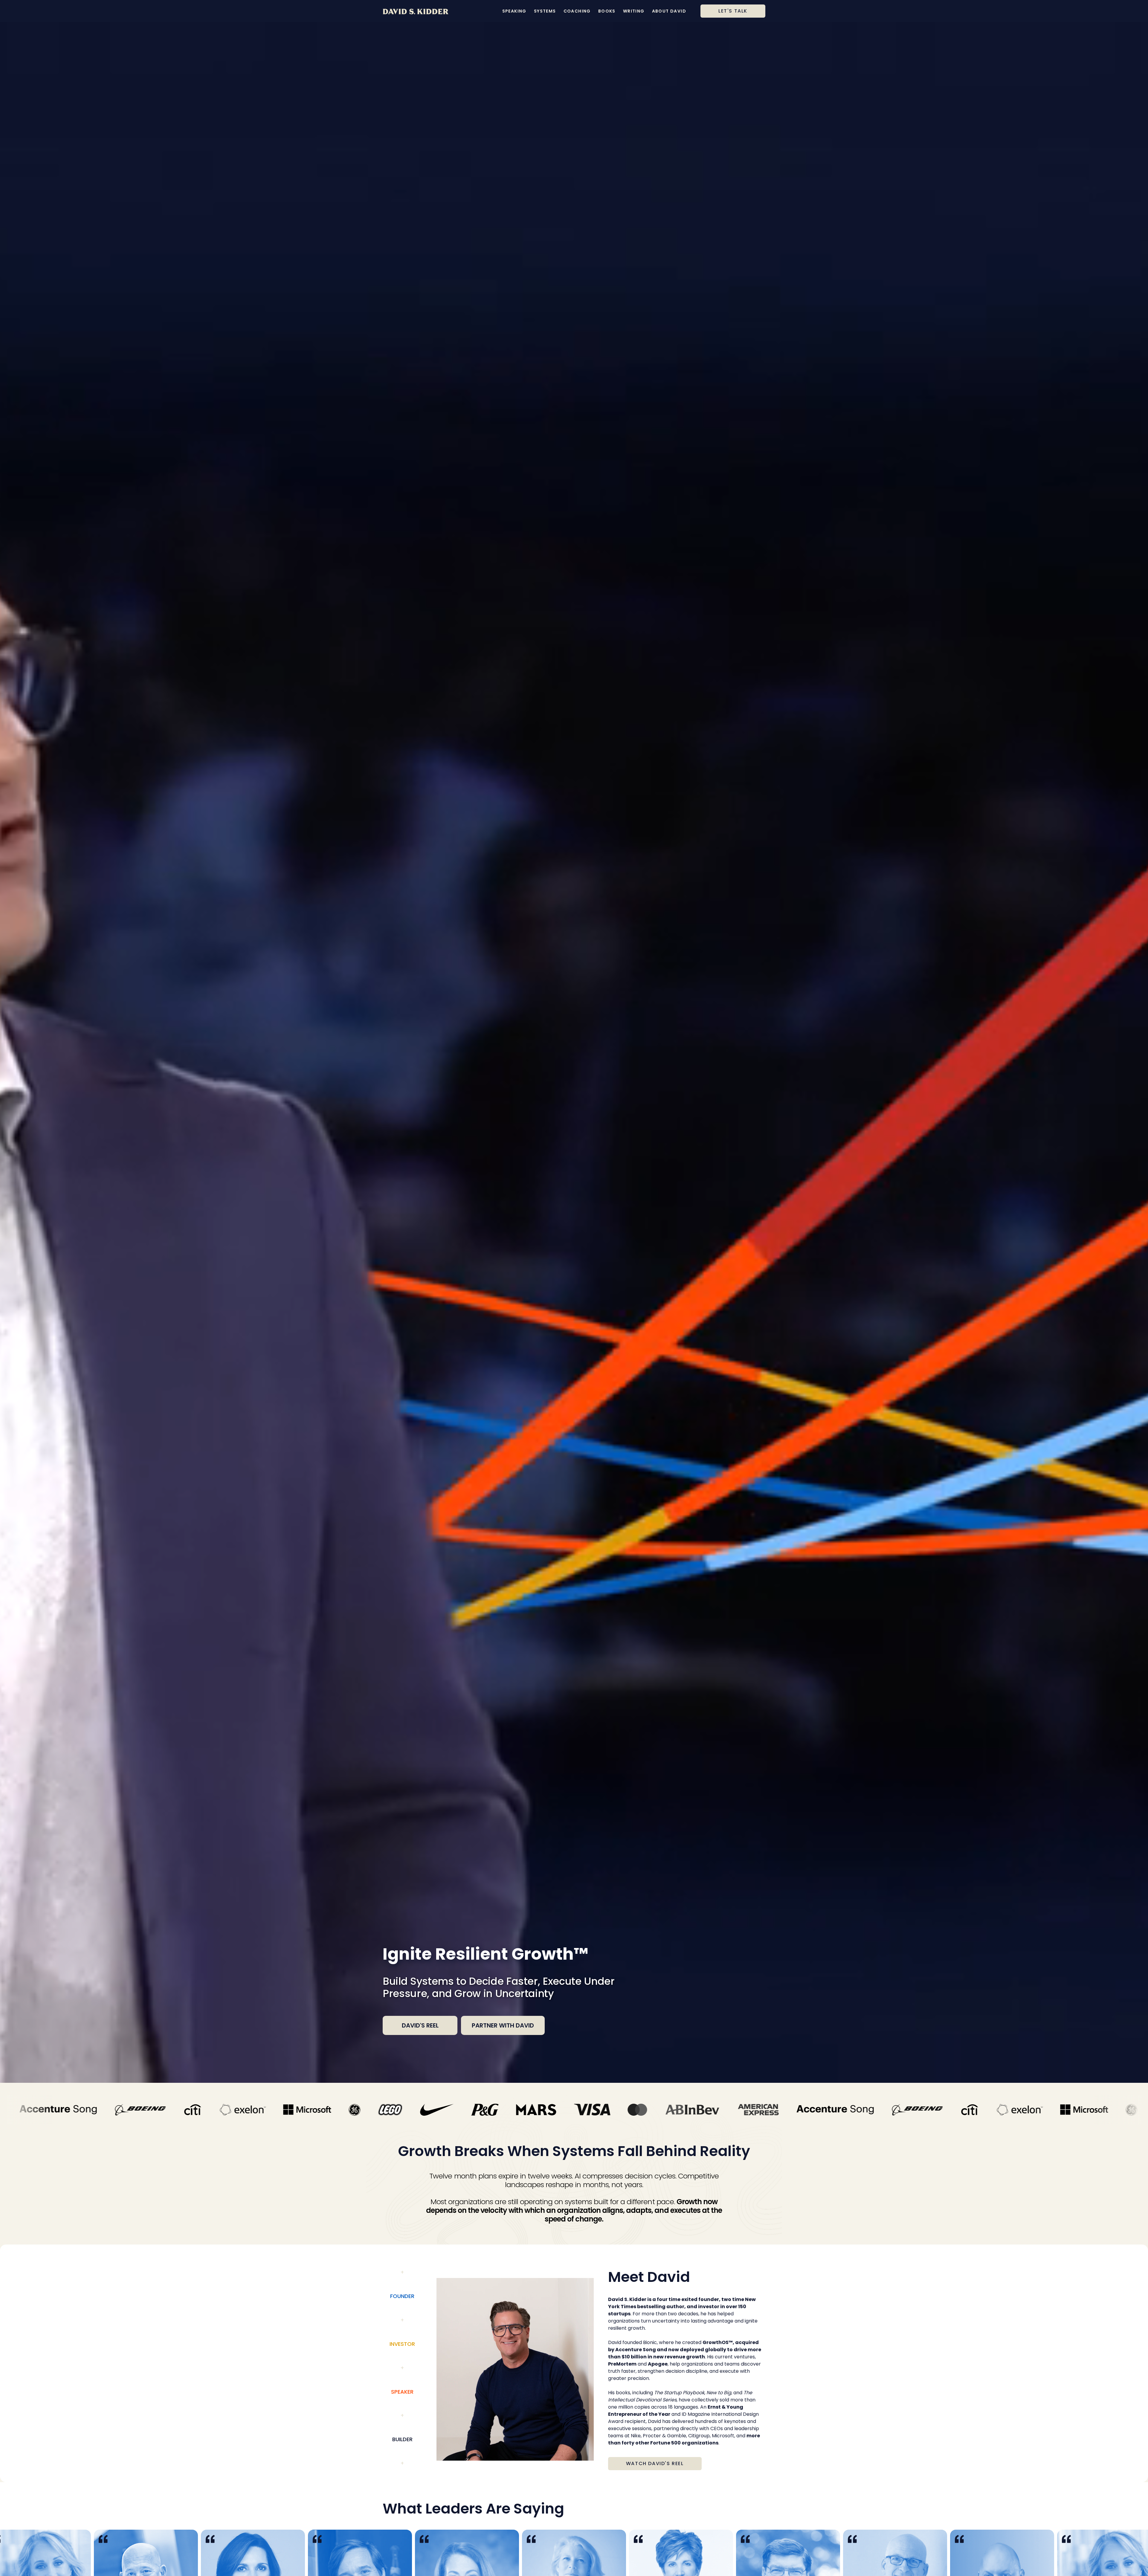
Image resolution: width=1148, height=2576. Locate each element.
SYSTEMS (545, 11)
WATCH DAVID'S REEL (655, 2463)
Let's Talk (733, 11)
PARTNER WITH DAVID (503, 2025)
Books (607, 11)
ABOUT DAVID (669, 11)
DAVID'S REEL (420, 2025)
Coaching (577, 11)
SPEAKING (514, 11)
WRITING (634, 11)
